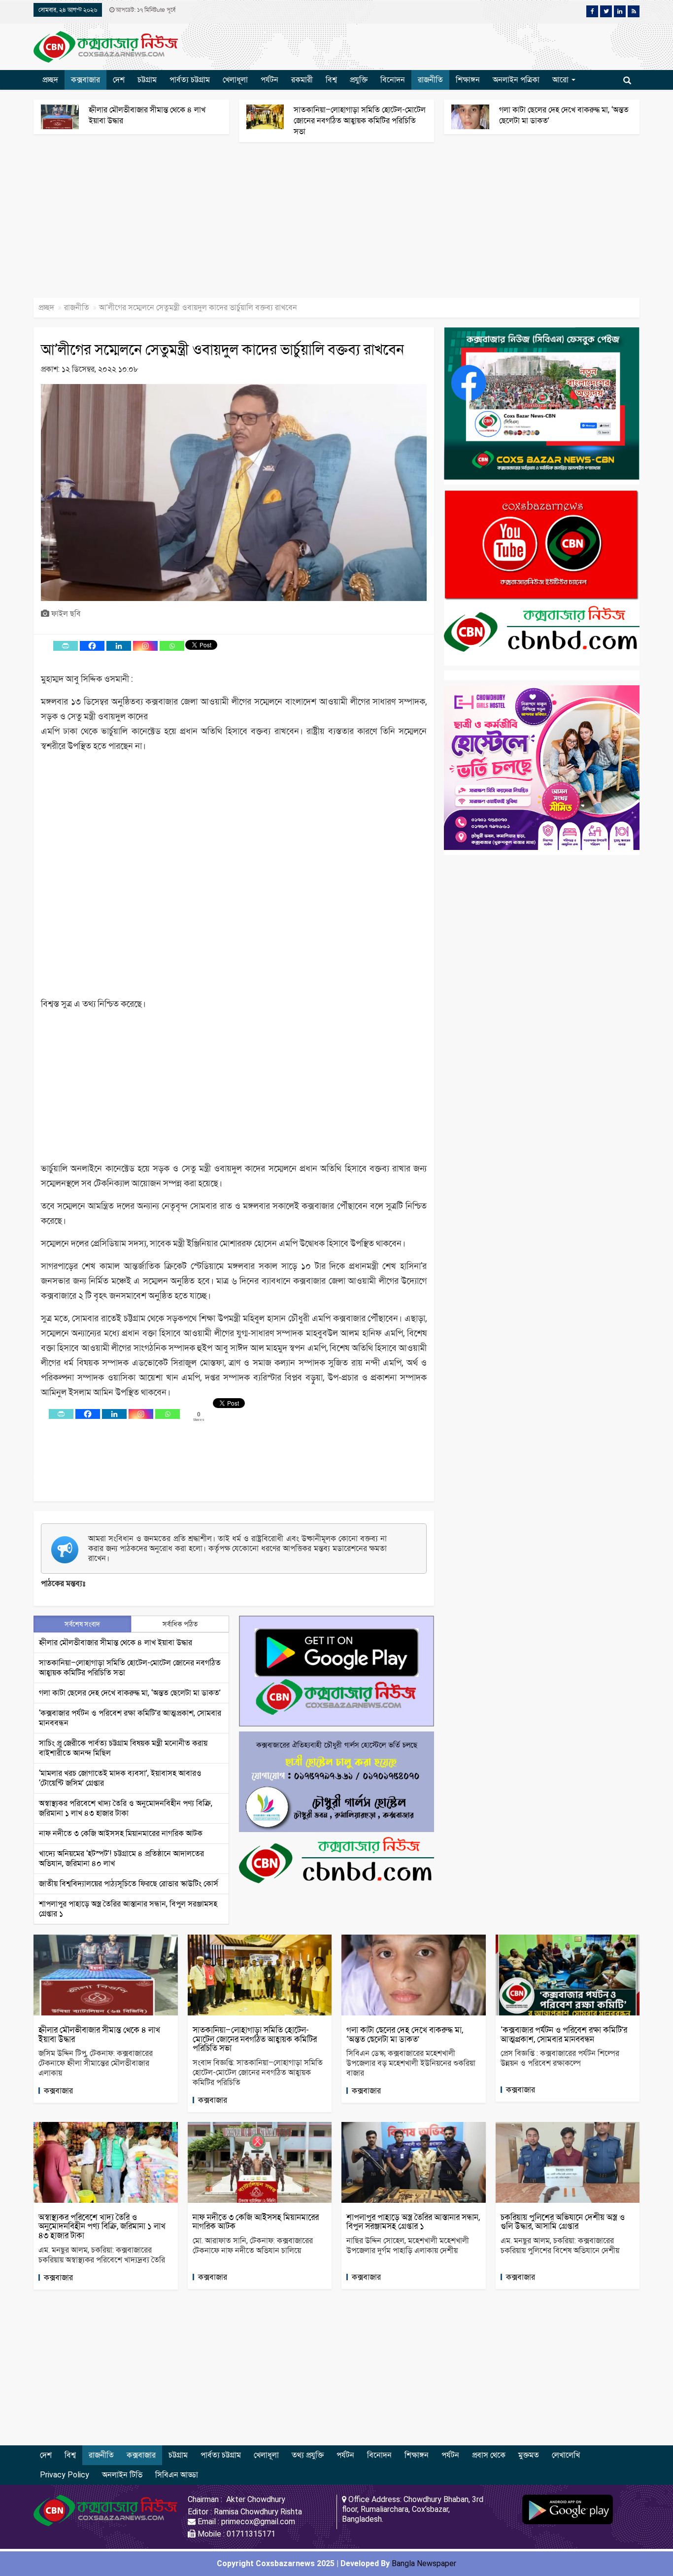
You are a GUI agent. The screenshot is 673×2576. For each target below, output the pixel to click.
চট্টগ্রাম (147, 80)
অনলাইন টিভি (122, 2475)
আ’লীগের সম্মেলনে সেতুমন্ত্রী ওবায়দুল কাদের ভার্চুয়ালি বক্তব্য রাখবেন (222, 349)
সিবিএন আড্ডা (177, 2475)
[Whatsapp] (172, 646)
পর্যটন (269, 80)
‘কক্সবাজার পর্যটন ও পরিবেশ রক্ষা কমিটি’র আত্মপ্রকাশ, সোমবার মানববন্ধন (564, 2034)
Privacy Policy (65, 2475)
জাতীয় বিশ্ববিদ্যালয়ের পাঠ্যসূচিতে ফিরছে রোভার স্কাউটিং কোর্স (129, 1884)
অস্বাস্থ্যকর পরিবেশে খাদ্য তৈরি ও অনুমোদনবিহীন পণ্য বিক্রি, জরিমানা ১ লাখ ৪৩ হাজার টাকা (126, 1808)
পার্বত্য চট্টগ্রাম (190, 80)
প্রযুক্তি (359, 80)
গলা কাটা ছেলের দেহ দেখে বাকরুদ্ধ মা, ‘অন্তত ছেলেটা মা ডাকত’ (130, 1693)
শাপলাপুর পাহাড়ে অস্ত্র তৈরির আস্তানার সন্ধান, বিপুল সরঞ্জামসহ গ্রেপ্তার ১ (413, 2222)
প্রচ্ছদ (50, 80)
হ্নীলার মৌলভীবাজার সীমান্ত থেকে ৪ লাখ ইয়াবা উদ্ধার (116, 1642)
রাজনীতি (430, 80)
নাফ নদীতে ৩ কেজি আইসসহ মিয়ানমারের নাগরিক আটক (121, 1833)
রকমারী (302, 80)
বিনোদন (393, 80)
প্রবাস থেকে (489, 2455)
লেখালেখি (566, 2455)
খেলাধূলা (235, 80)
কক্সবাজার (85, 80)
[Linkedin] (119, 646)
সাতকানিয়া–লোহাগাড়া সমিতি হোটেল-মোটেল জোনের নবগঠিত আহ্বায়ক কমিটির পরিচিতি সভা (360, 121)
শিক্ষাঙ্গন (468, 80)
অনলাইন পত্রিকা (516, 80)
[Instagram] (145, 646)
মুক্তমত (529, 2455)
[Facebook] (92, 646)
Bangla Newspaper (424, 2563)
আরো (561, 80)
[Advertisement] (296, 225)
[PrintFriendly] (66, 646)
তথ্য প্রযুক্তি (308, 2455)
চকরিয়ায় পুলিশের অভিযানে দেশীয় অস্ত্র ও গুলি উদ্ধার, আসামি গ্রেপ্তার (563, 2222)
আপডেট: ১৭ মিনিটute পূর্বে (145, 10)
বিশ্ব (331, 80)
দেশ (119, 80)
